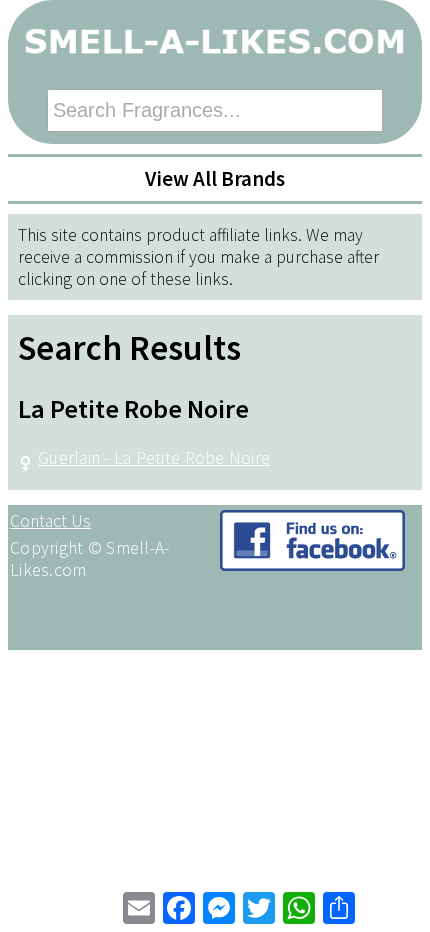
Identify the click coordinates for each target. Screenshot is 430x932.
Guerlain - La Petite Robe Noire (154, 458)
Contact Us (50, 521)
